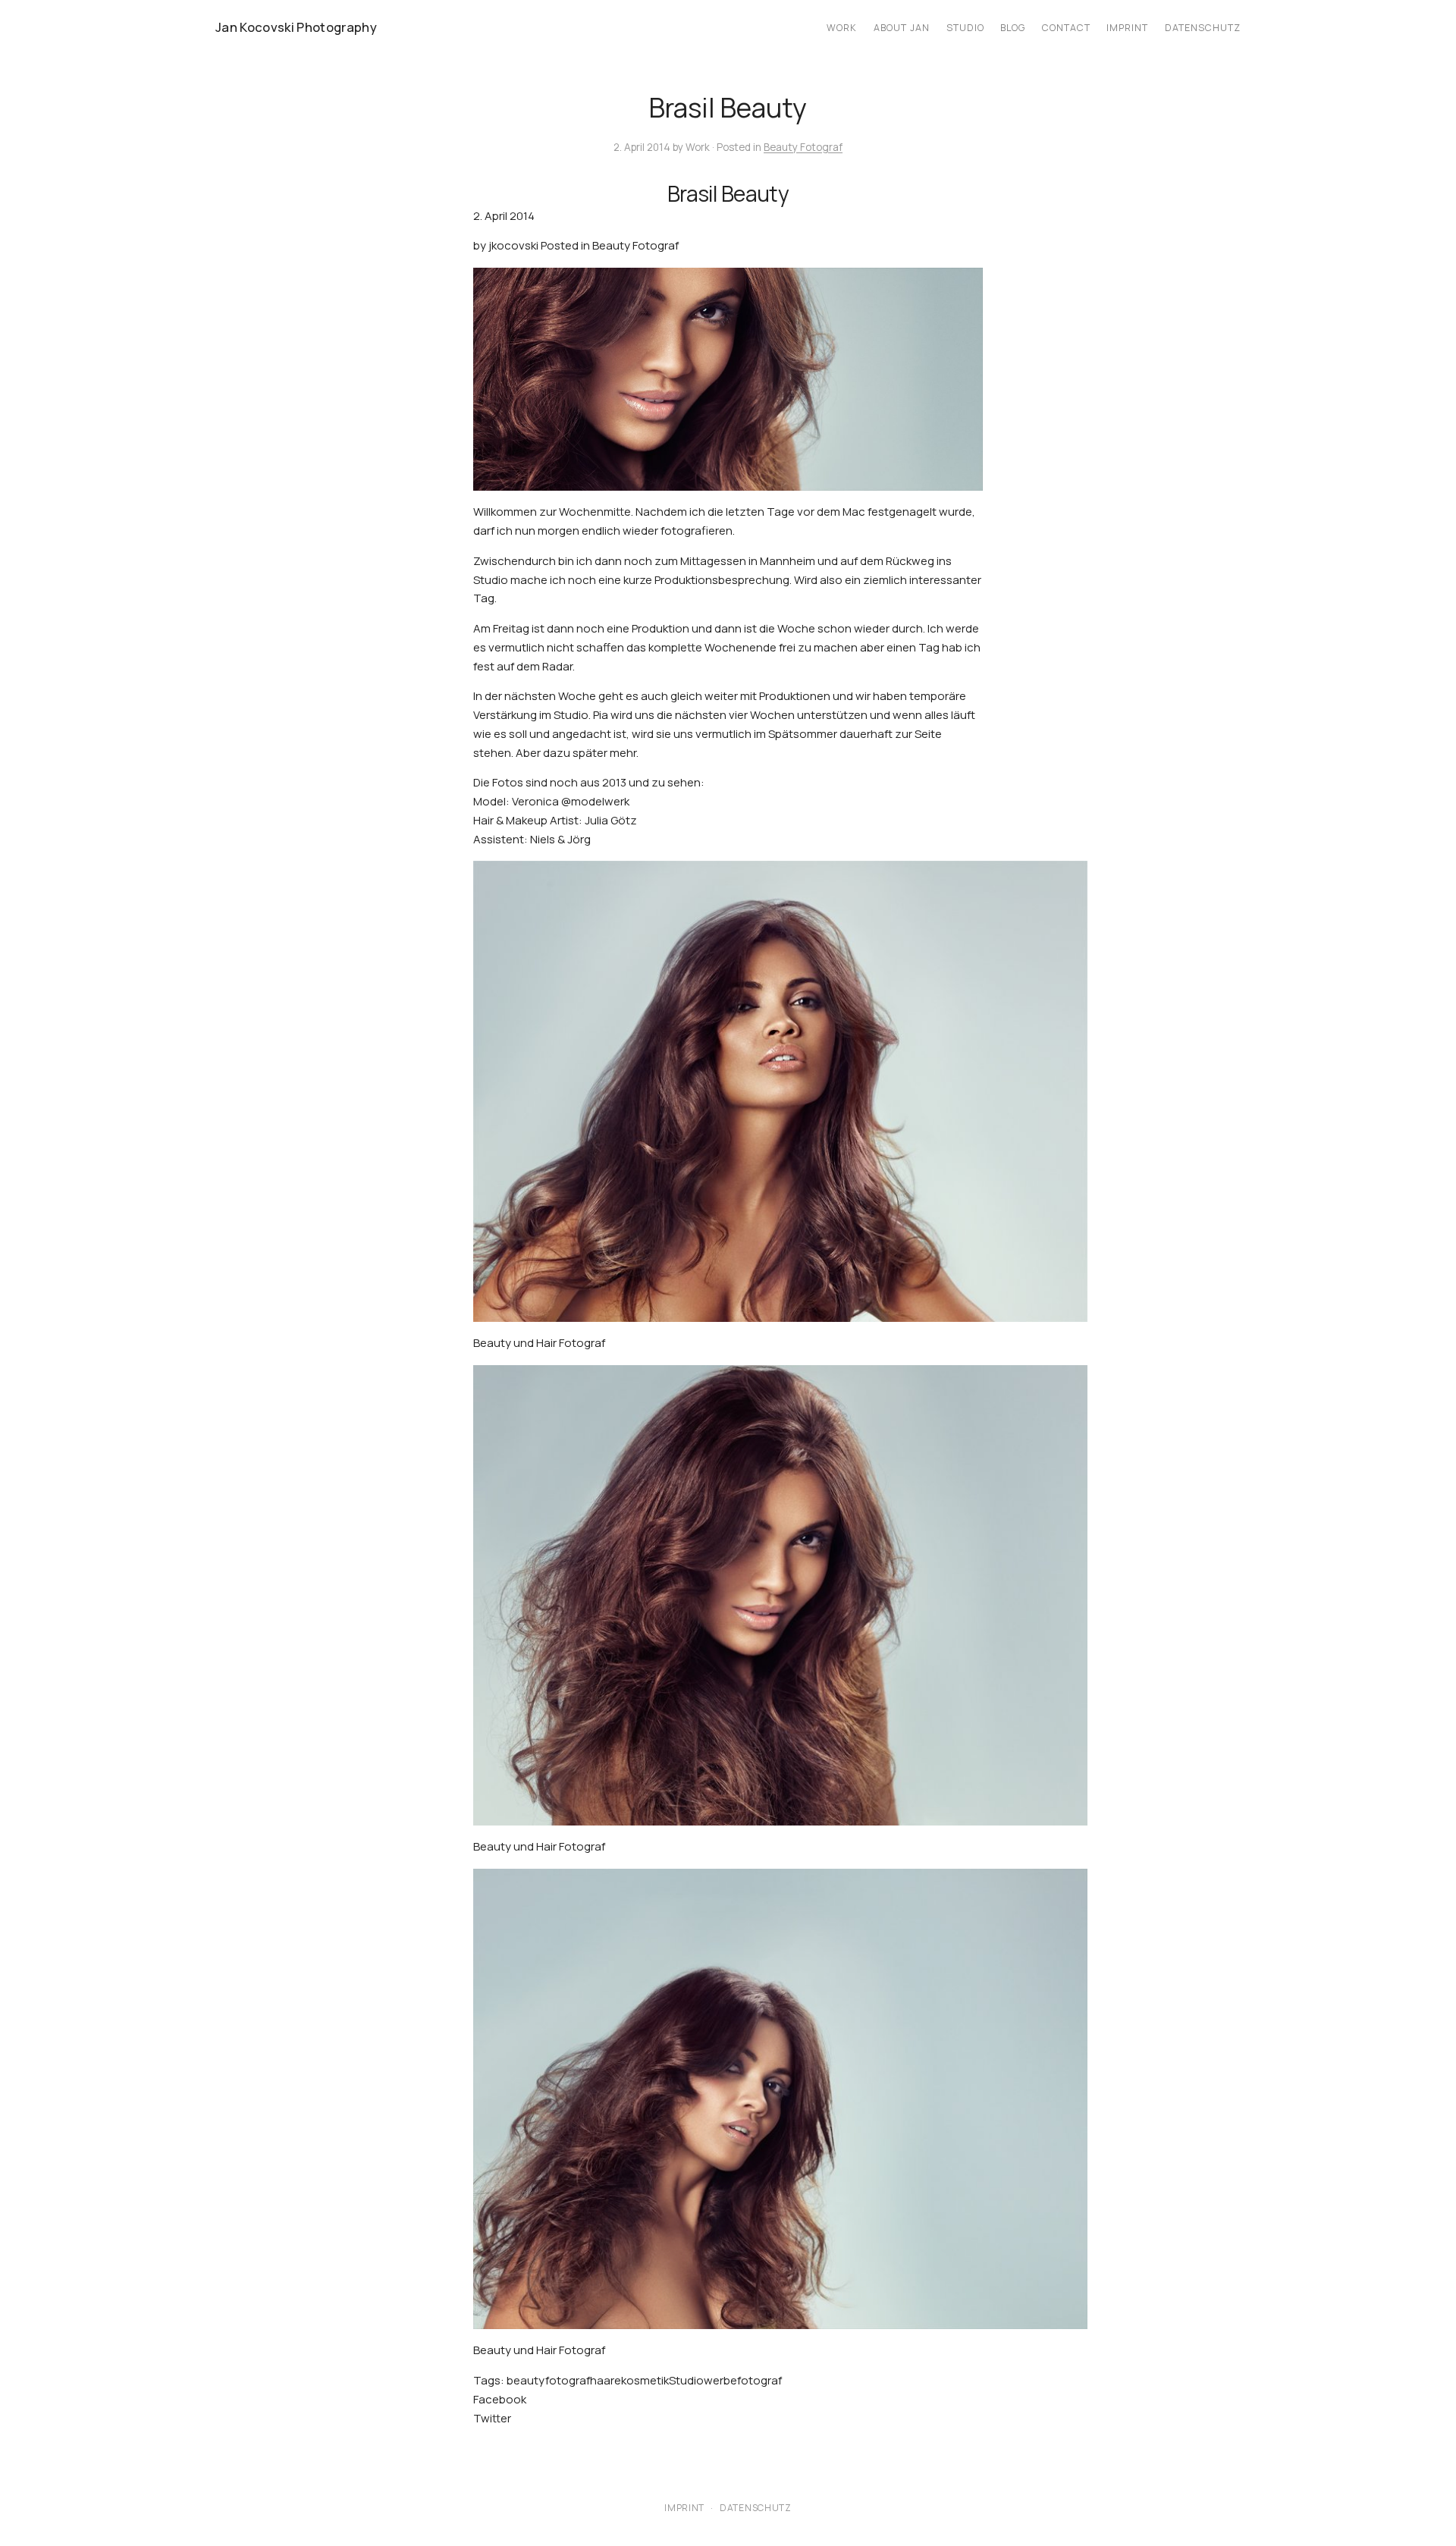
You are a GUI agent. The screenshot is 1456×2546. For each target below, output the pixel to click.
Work (842, 28)
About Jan (902, 28)
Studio (965, 28)
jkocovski (513, 245)
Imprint (1127, 28)
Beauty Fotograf (803, 147)
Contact (1066, 28)
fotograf (568, 2380)
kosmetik (645, 2380)
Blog (1013, 28)
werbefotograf (743, 2380)
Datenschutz (1203, 28)
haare (606, 2380)
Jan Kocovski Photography (296, 27)
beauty (526, 2380)
